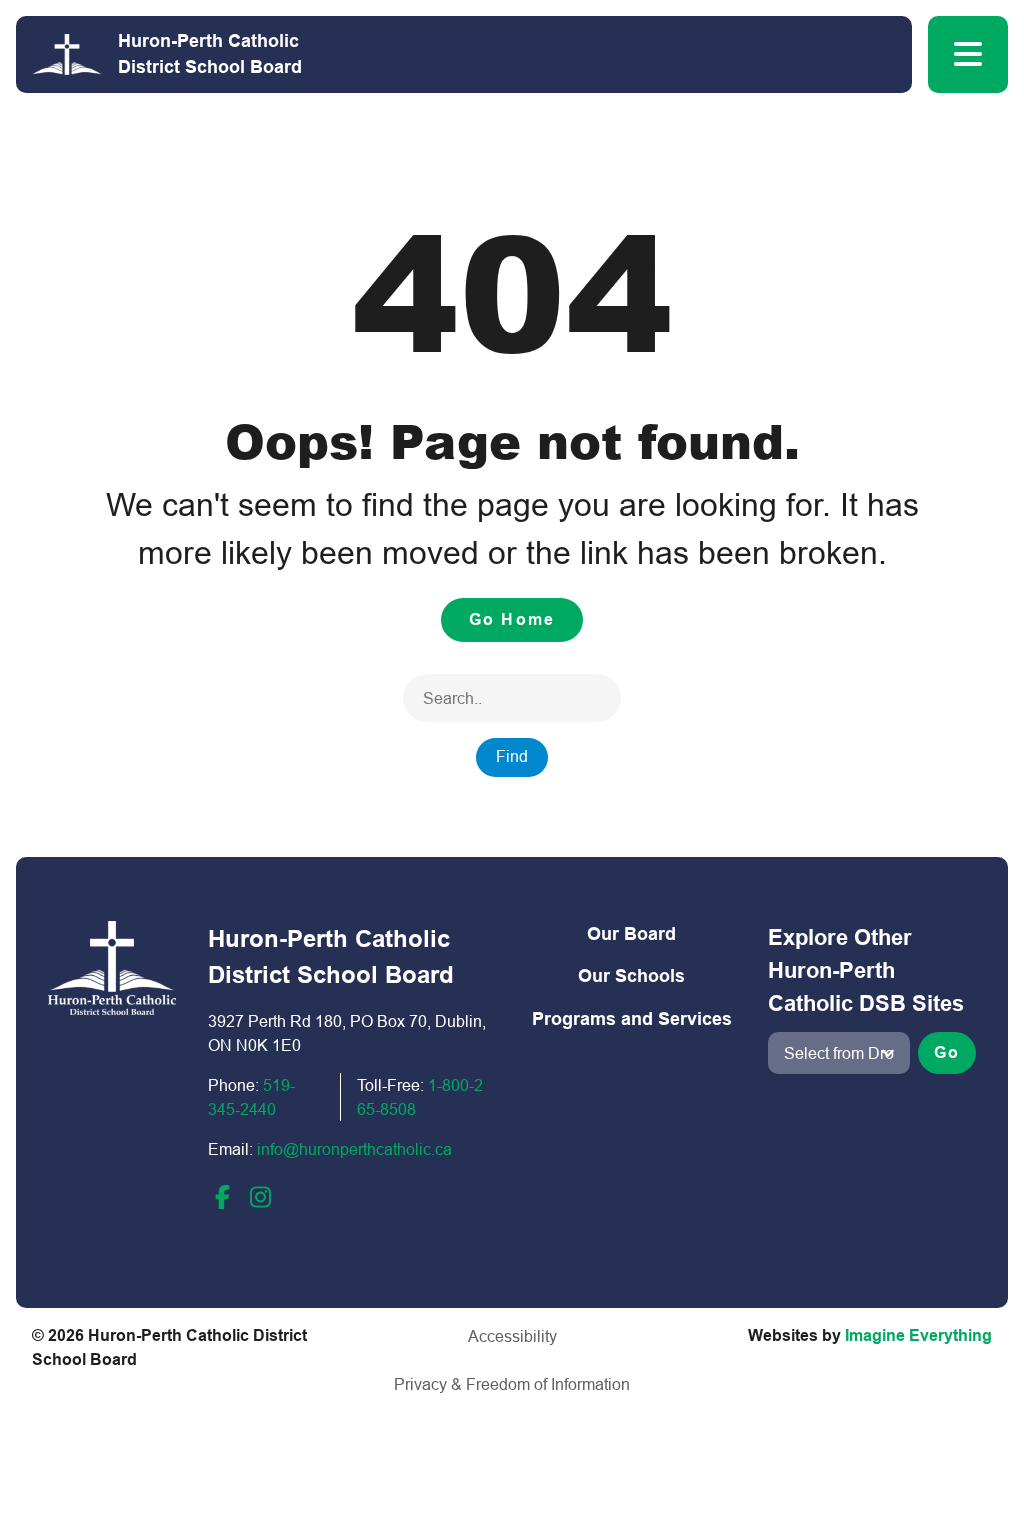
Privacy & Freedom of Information (512, 1384)
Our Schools (631, 975)
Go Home (512, 619)
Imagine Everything (918, 1335)
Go (947, 1052)
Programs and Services (632, 1018)
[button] (968, 54)
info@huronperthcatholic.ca (354, 1149)
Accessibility (512, 1336)
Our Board (631, 933)
